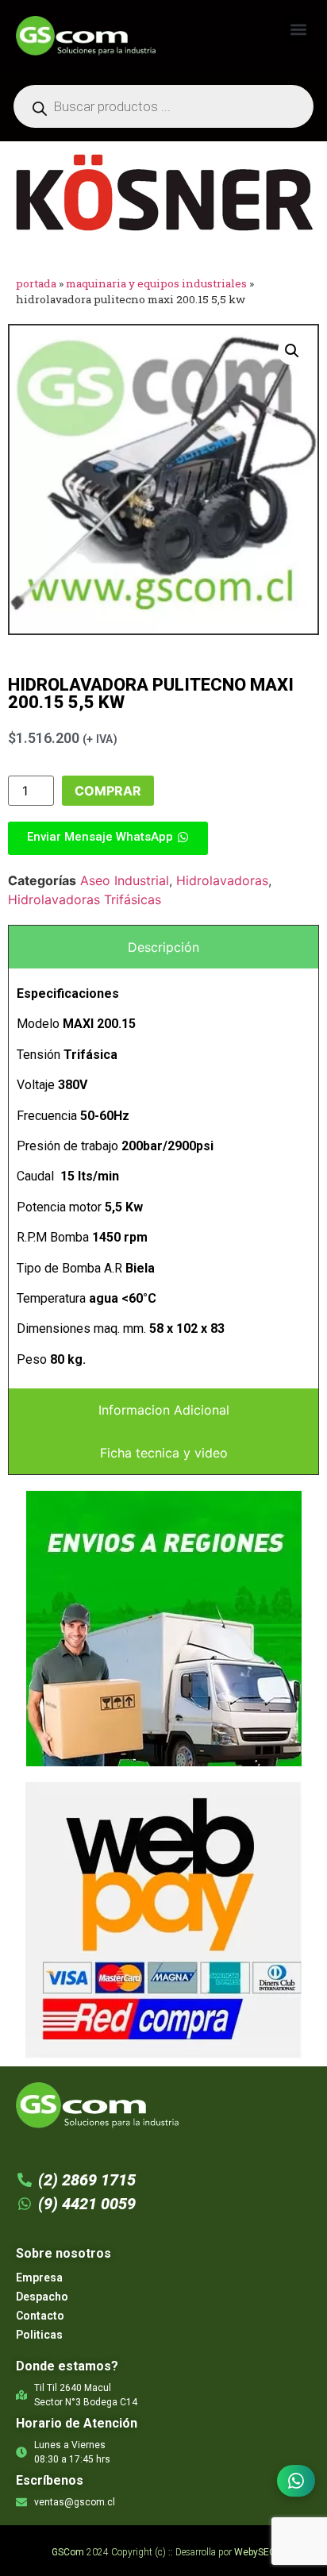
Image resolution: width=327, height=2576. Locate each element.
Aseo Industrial (125, 880)
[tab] (163, 947)
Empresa (39, 2278)
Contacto (40, 2316)
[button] (298, 29)
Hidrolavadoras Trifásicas (85, 899)
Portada (36, 283)
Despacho (42, 2297)
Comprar (108, 791)
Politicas (39, 2335)
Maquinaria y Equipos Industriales (156, 283)
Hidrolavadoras (222, 880)
